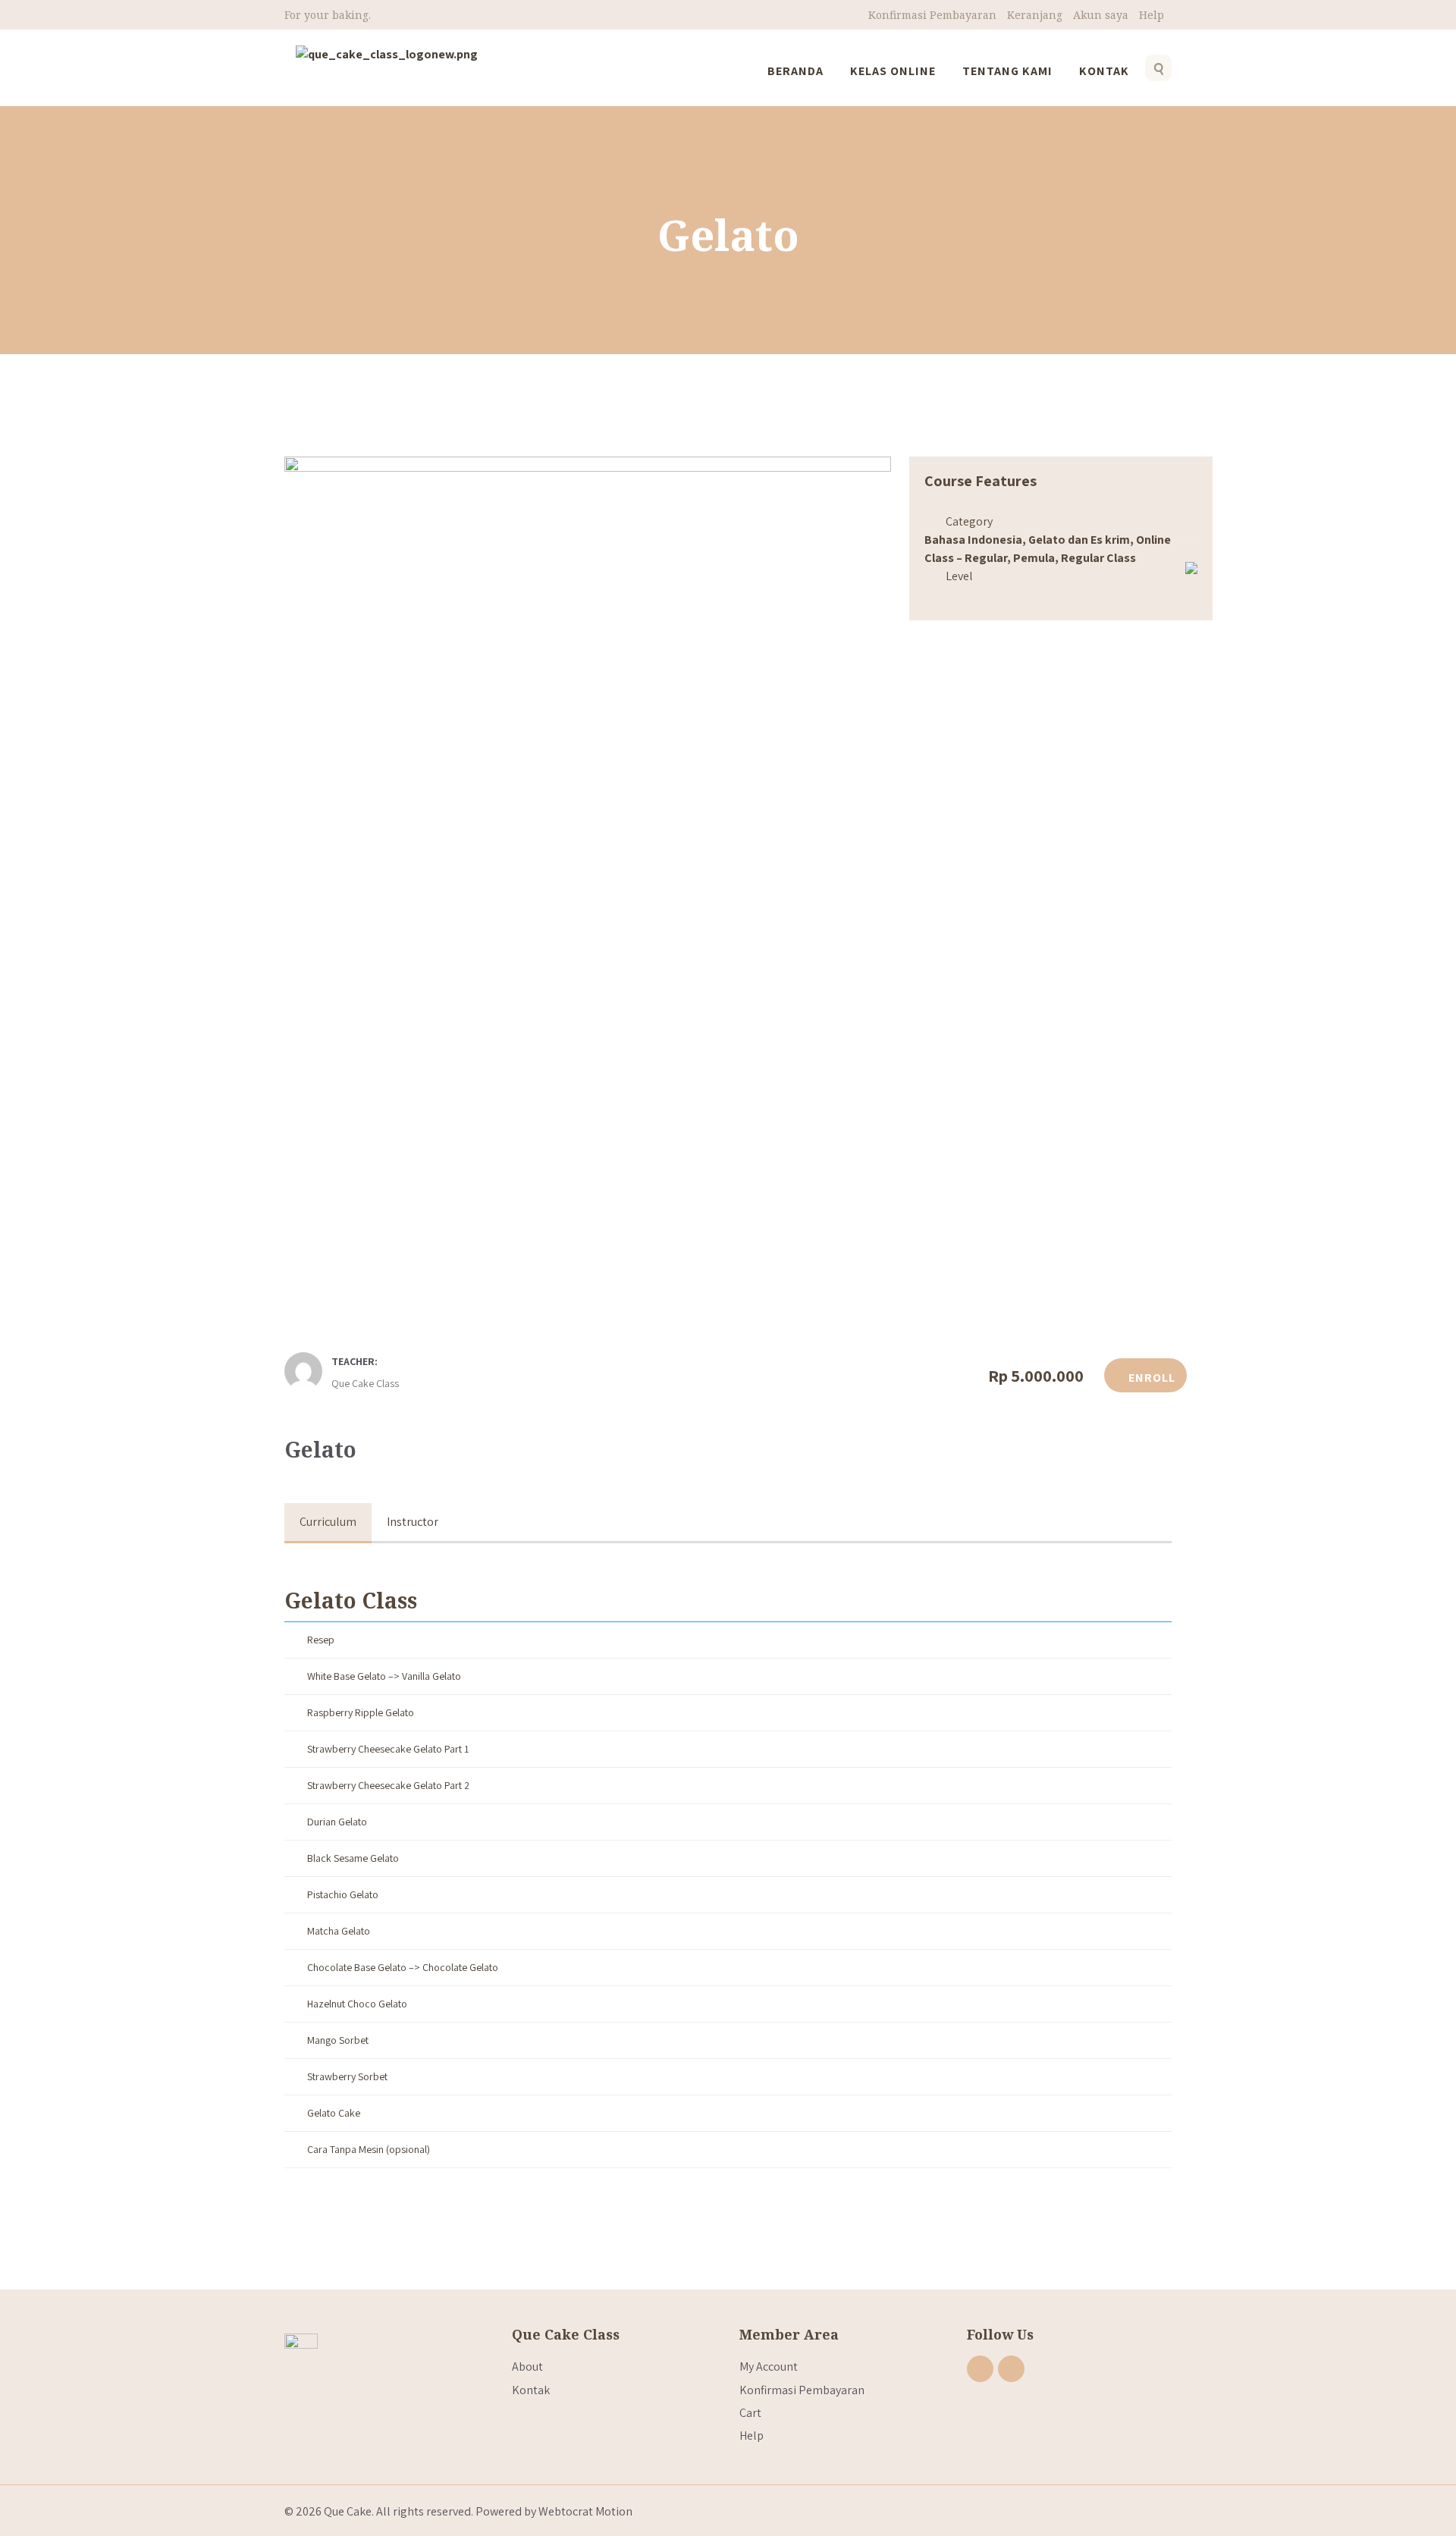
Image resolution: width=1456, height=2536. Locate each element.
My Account (769, 2367)
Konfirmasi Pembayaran (932, 15)
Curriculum (328, 1522)
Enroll (1150, 1378)
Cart (750, 2413)
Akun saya (1101, 15)
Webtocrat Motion (585, 2511)
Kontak (531, 2390)
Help (1152, 15)
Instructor (413, 1522)
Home (705, 205)
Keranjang (1035, 15)
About (527, 2367)
